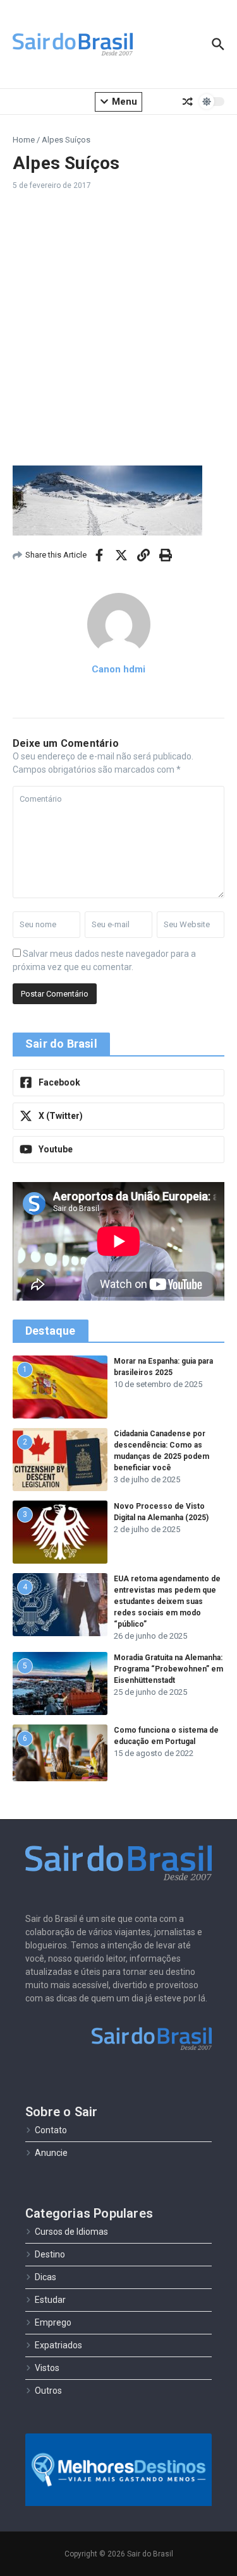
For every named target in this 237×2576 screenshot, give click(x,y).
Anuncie (51, 2153)
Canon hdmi (118, 669)
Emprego (53, 2322)
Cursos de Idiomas (71, 2232)
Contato (51, 2130)
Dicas (46, 2277)
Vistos (47, 2368)
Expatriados (58, 2345)
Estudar (50, 2300)
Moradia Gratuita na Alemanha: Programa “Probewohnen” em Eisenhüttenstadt (168, 1669)
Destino (50, 2254)
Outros (48, 2391)
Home (24, 140)
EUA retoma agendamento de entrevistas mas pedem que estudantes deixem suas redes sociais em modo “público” (167, 1601)
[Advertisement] (118, 328)
